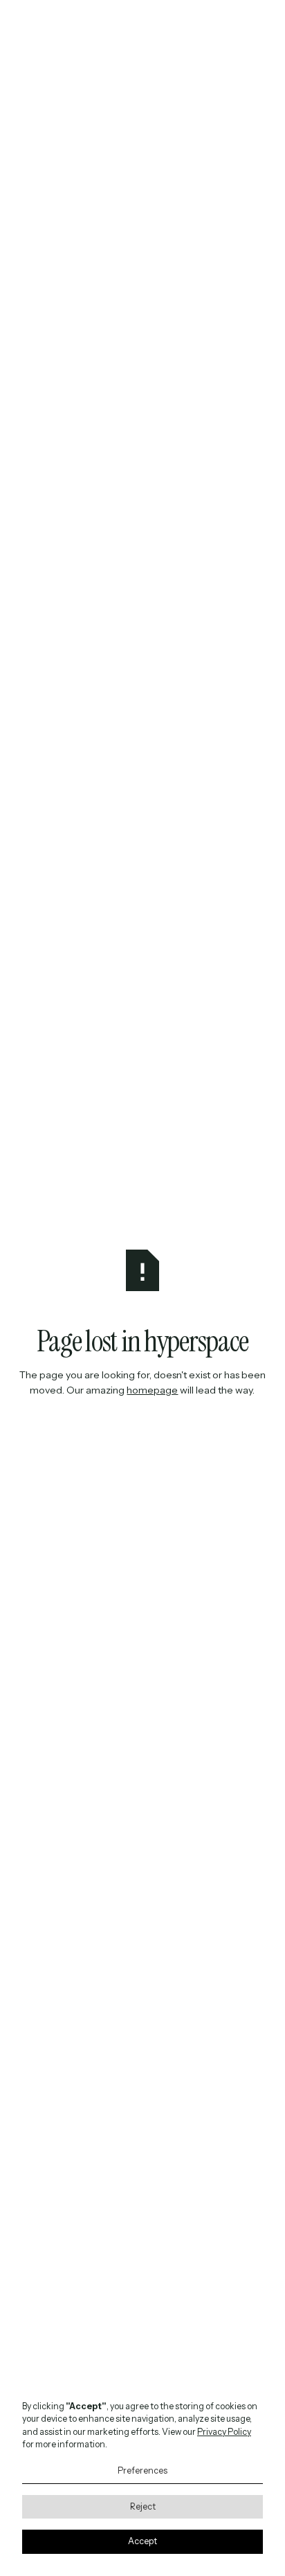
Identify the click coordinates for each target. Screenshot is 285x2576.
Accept (142, 2541)
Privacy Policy (224, 2432)
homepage (152, 1390)
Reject (143, 2506)
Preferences (142, 2470)
